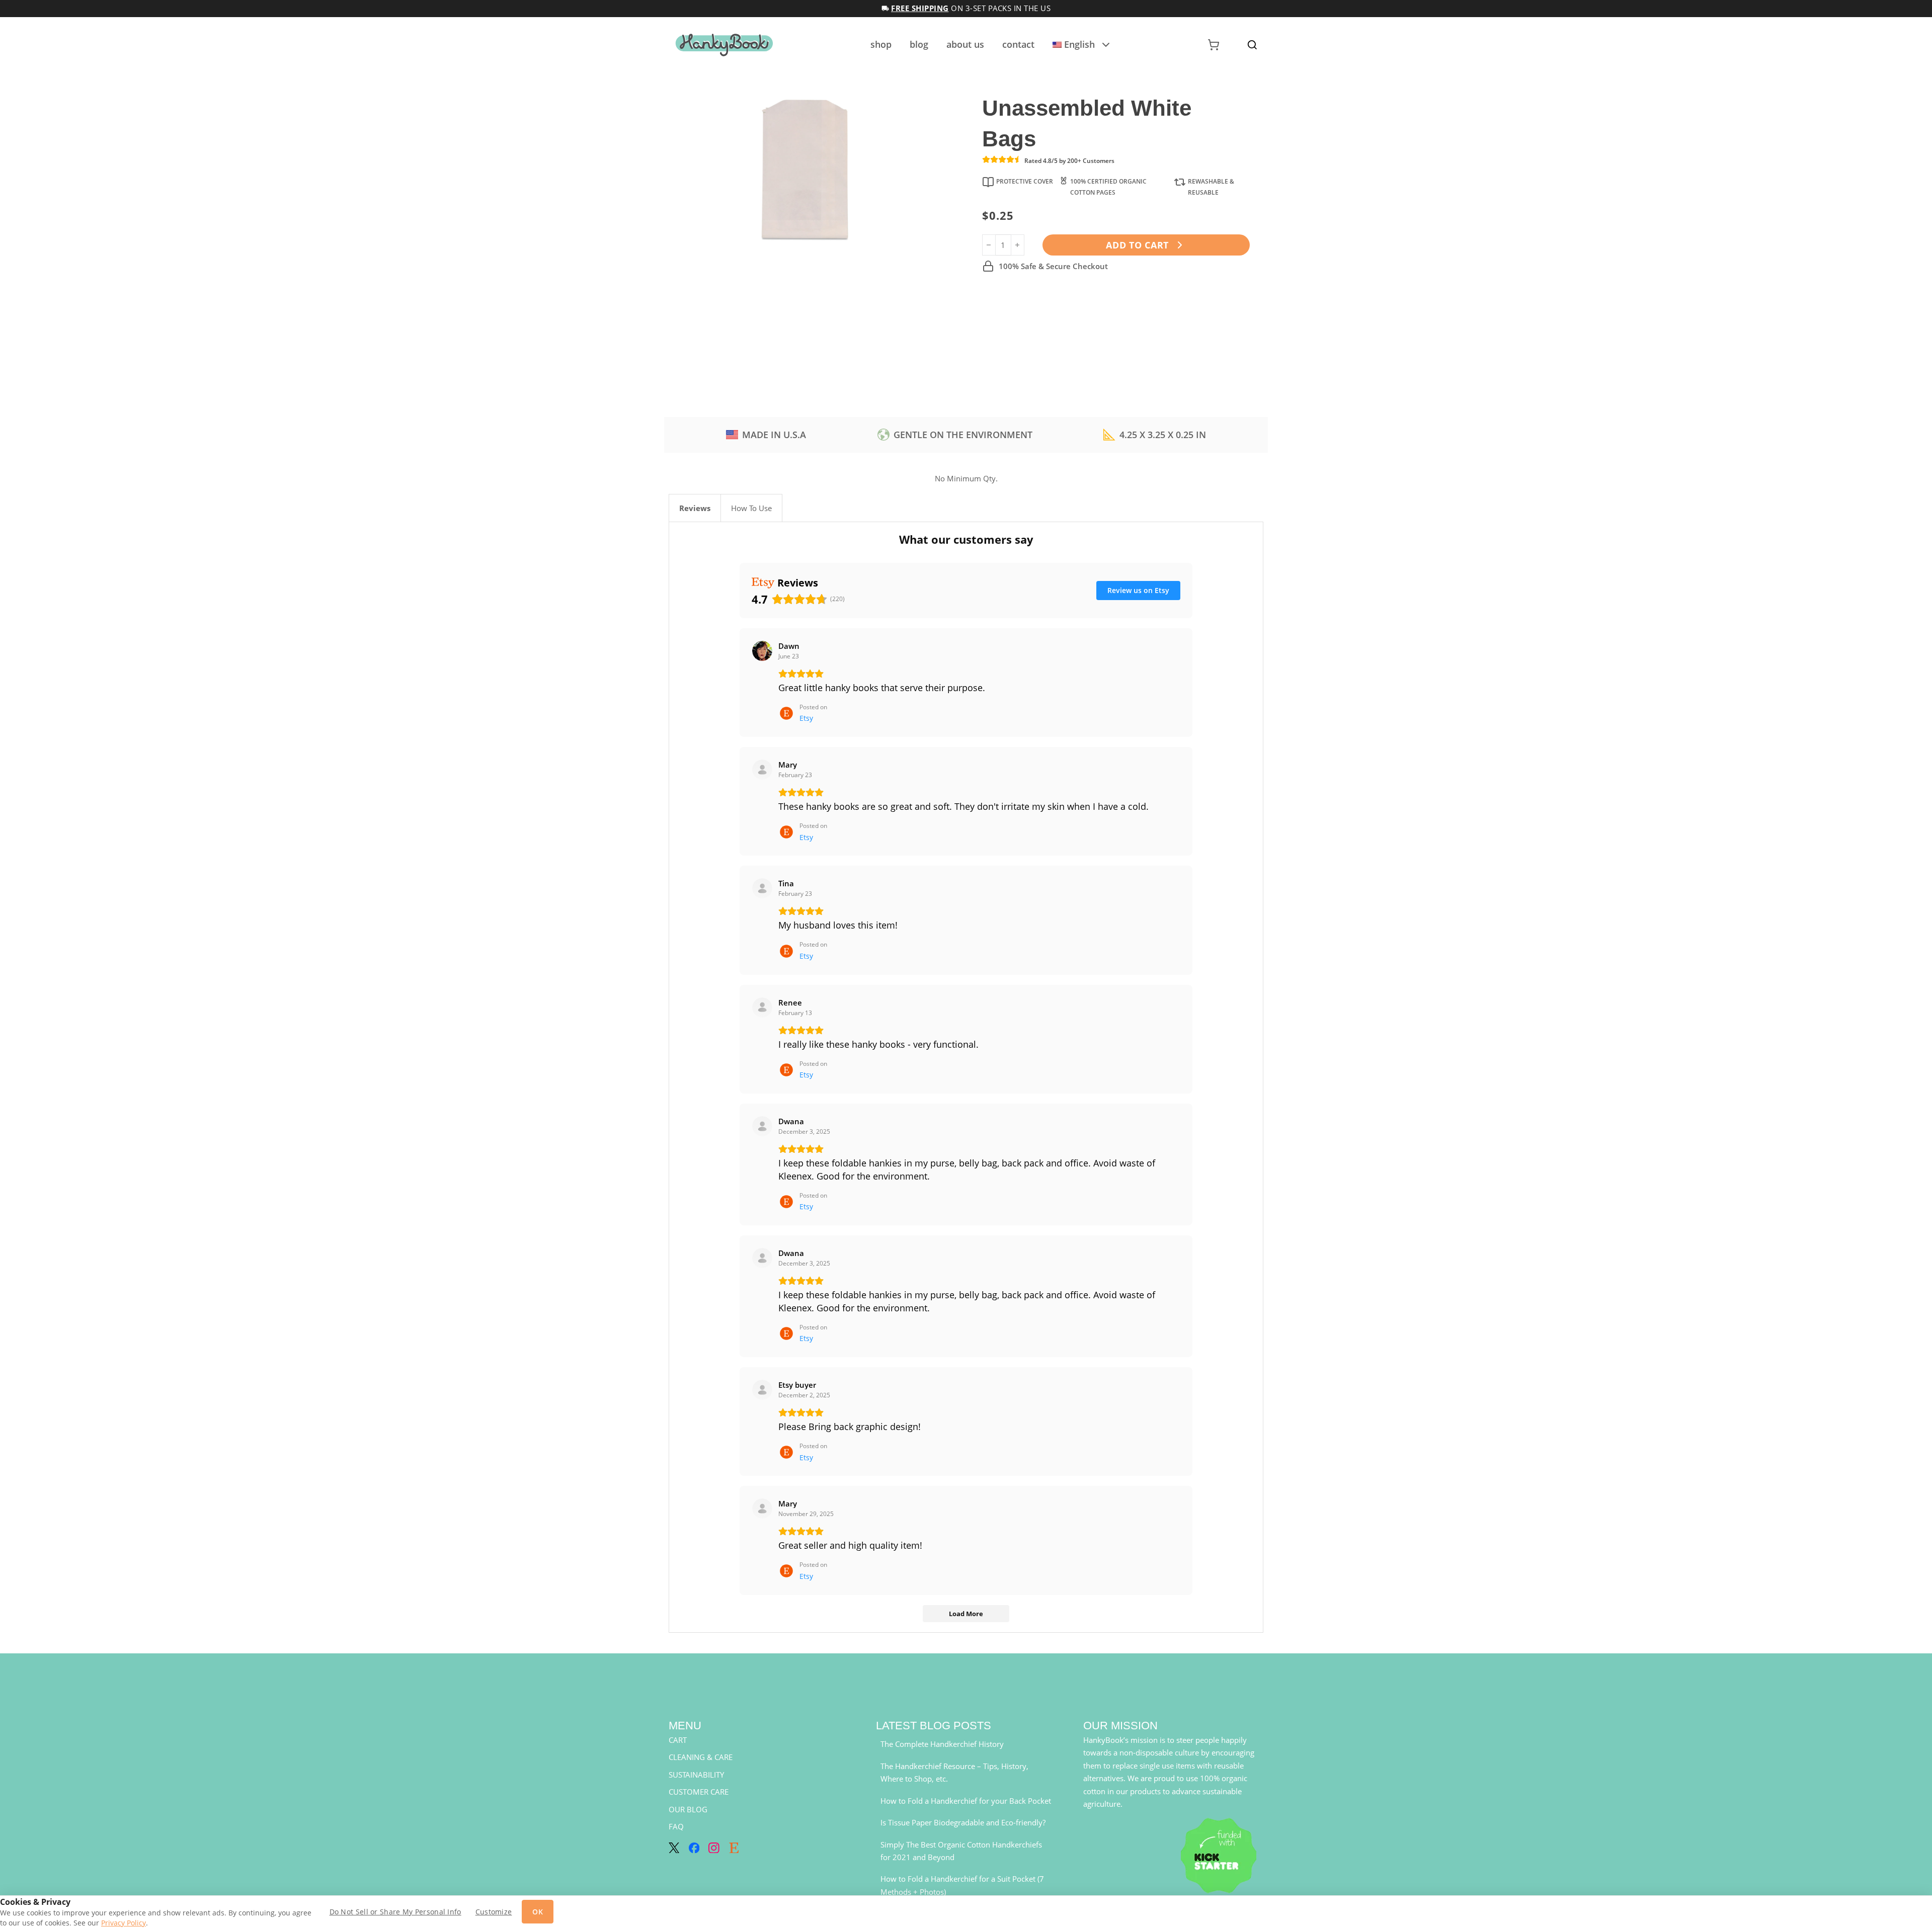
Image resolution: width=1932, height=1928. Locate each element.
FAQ (676, 1826)
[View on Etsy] (762, 651)
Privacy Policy (124, 1923)
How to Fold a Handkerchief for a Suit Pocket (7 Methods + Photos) (962, 1885)
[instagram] (714, 1848)
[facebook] (694, 1848)
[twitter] (674, 1848)
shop (881, 44)
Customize (494, 1912)
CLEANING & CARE (701, 1757)
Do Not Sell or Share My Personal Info (395, 1912)
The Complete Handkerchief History (942, 1744)
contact (1018, 44)
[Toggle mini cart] (1214, 45)
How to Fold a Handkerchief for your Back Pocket (966, 1801)
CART (678, 1740)
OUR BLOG (688, 1809)
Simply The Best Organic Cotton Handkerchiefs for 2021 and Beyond (961, 1851)
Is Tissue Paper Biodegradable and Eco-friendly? (963, 1822)
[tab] (695, 508)
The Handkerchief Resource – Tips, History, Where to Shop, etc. (954, 1773)
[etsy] (734, 1848)
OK (538, 1912)
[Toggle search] (1252, 45)
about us (965, 44)
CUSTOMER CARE (699, 1792)
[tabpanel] (966, 1077)
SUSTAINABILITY (696, 1775)
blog (919, 44)
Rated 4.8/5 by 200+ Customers (1069, 161)
